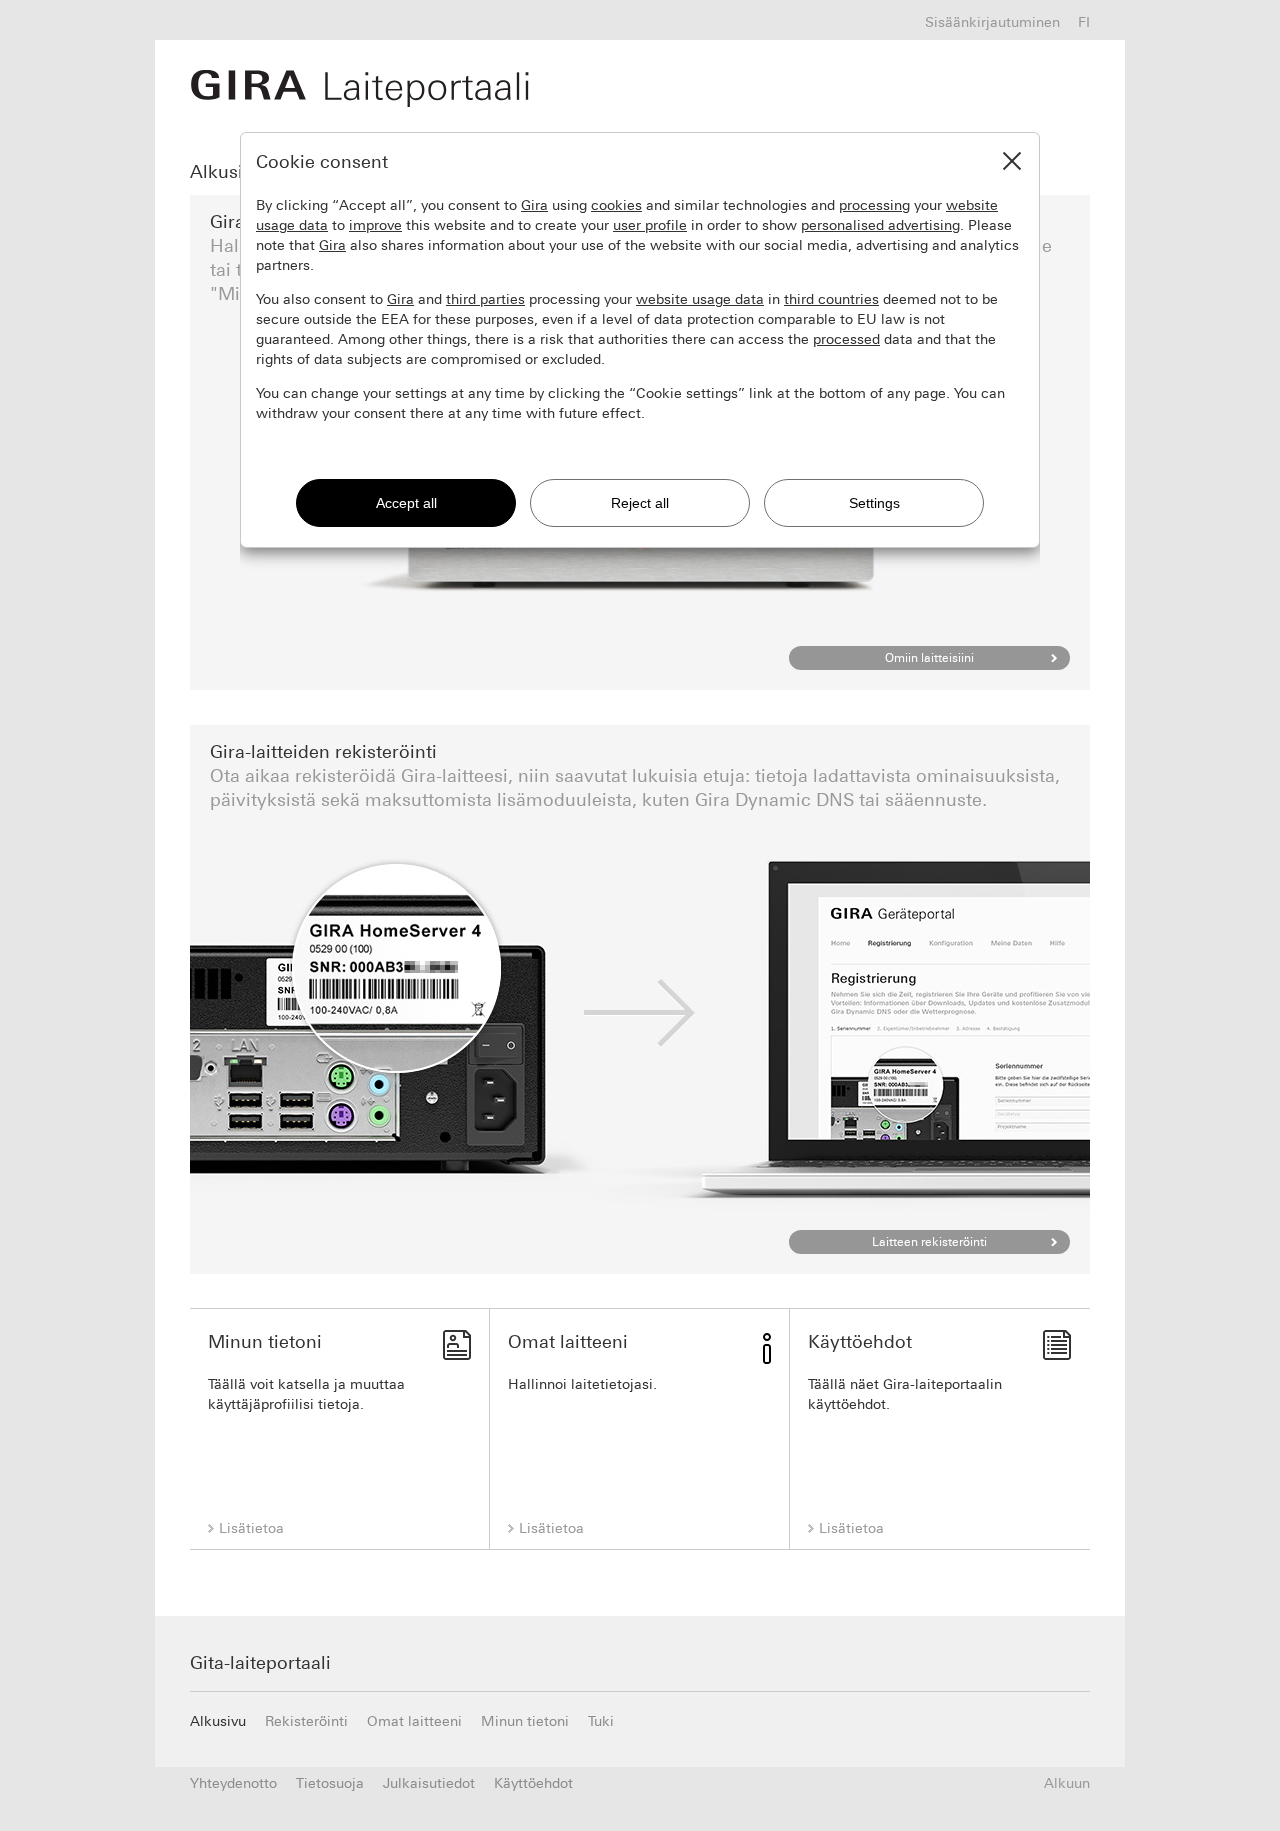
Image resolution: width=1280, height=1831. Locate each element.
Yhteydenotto (233, 1783)
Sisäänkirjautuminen (992, 22)
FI (1084, 22)
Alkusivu (227, 172)
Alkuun (1067, 1783)
